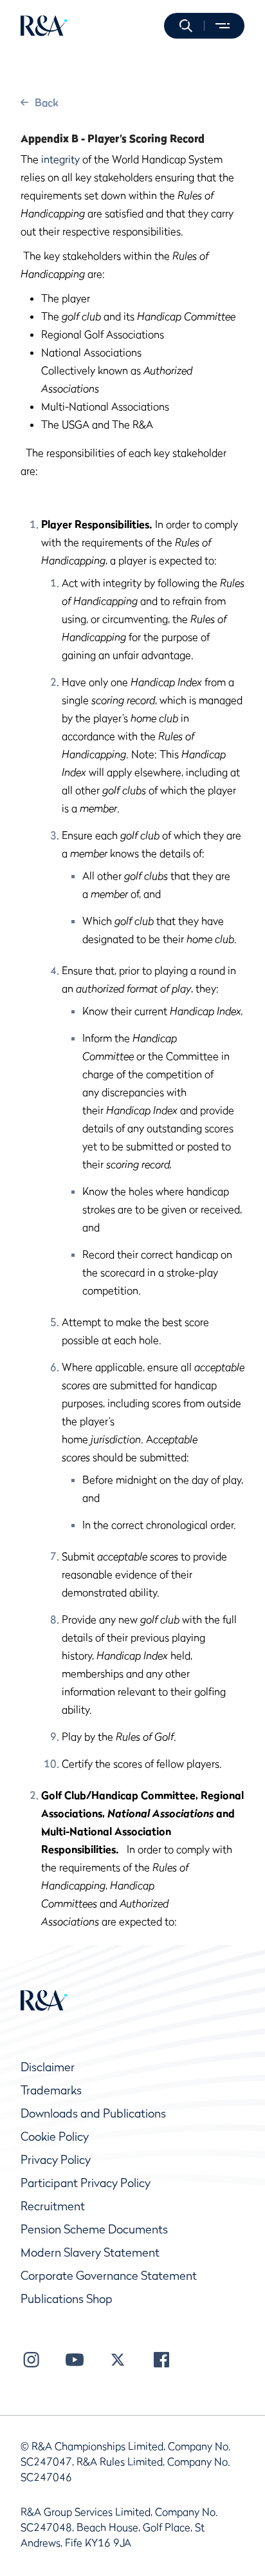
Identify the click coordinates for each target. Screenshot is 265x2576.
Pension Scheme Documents (94, 2229)
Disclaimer (48, 2067)
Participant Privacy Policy (86, 2183)
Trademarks (51, 2090)
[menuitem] (44, 26)
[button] (186, 26)
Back (47, 102)
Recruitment (53, 2206)
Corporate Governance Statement (109, 2276)
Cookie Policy (55, 2137)
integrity (60, 159)
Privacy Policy (56, 2160)
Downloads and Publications (93, 2113)
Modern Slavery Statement (90, 2252)
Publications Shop (67, 2299)
